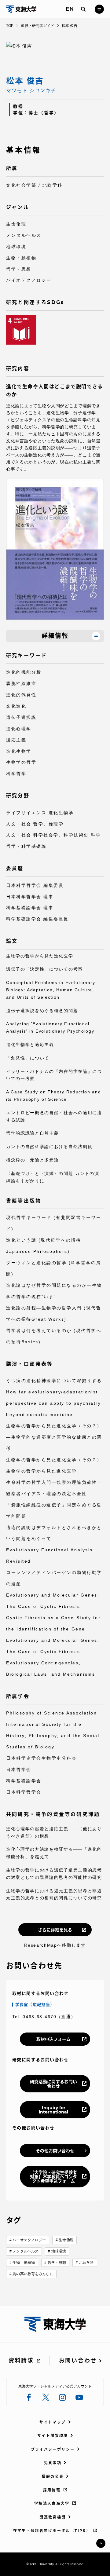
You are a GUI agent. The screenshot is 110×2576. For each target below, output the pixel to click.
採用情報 (52, 2490)
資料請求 (21, 2361)
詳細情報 (55, 636)
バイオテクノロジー (29, 2240)
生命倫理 (66, 2240)
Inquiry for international (53, 2110)
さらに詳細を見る (55, 1930)
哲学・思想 (57, 2263)
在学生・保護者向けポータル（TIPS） (52, 2531)
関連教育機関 (53, 2517)
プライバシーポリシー (53, 2449)
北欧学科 (86, 2263)
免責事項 (53, 2463)
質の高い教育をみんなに (33, 2274)
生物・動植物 (24, 2263)
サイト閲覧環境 (53, 2436)
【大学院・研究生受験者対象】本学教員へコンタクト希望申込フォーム (53, 2177)
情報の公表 (53, 2477)
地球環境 (59, 2251)
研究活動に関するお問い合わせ (53, 2084)
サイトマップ (53, 2422)
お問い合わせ (78, 2361)
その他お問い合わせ (55, 2151)
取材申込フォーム (53, 2039)
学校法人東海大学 (52, 2503)
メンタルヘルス (26, 2251)
